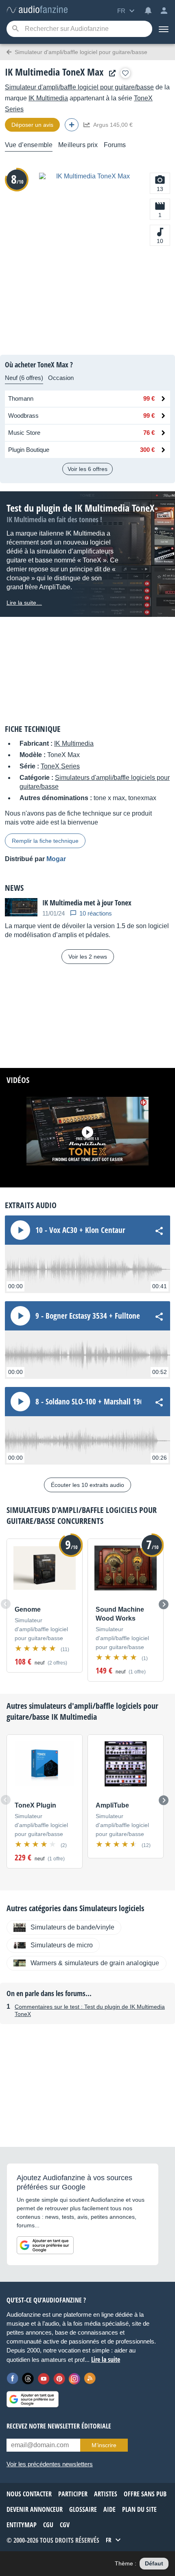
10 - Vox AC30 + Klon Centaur (80, 1230)
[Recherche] (15, 29)
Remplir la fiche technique (45, 841)
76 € (149, 433)
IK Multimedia (48, 98)
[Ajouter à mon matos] (125, 73)
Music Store (24, 433)
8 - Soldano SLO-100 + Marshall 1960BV (95, 1402)
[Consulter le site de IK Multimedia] (110, 73)
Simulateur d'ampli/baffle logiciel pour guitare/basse (79, 87)
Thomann (21, 398)
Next (164, 1604)
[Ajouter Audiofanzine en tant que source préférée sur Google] (45, 2245)
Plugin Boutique (29, 450)
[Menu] (164, 29)
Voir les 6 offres (87, 469)
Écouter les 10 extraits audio (87, 1485)
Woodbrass (23, 416)
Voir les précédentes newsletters (50, 2464)
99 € (149, 398)
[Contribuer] (72, 125)
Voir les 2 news (88, 957)
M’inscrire (104, 2445)
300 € (147, 450)
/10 (17, 179)
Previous (6, 1604)
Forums (115, 145)
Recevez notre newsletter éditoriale (59, 2426)
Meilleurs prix (78, 145)
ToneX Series (60, 766)
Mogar (56, 859)
